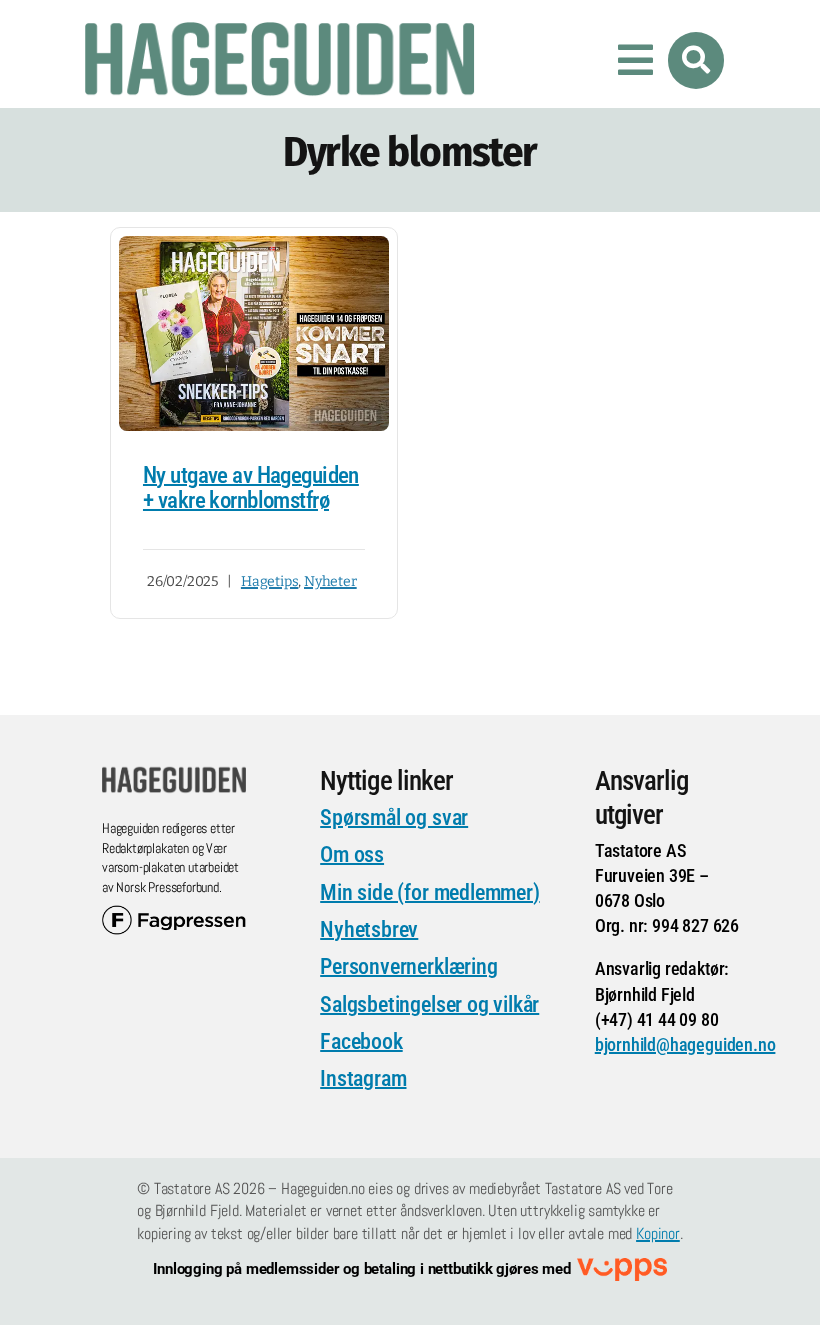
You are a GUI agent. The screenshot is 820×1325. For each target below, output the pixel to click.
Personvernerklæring (408, 966)
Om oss (352, 854)
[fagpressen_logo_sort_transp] (174, 914)
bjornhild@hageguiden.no (685, 1044)
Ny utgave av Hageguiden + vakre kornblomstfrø (251, 488)
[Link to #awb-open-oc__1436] (696, 60)
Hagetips (269, 581)
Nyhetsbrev (369, 929)
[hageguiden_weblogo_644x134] (174, 774)
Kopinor (658, 1233)
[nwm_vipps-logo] (622, 1267)
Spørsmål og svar (394, 817)
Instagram (363, 1078)
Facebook (361, 1041)
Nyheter (330, 581)
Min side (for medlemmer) (429, 892)
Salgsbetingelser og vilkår (429, 1004)
